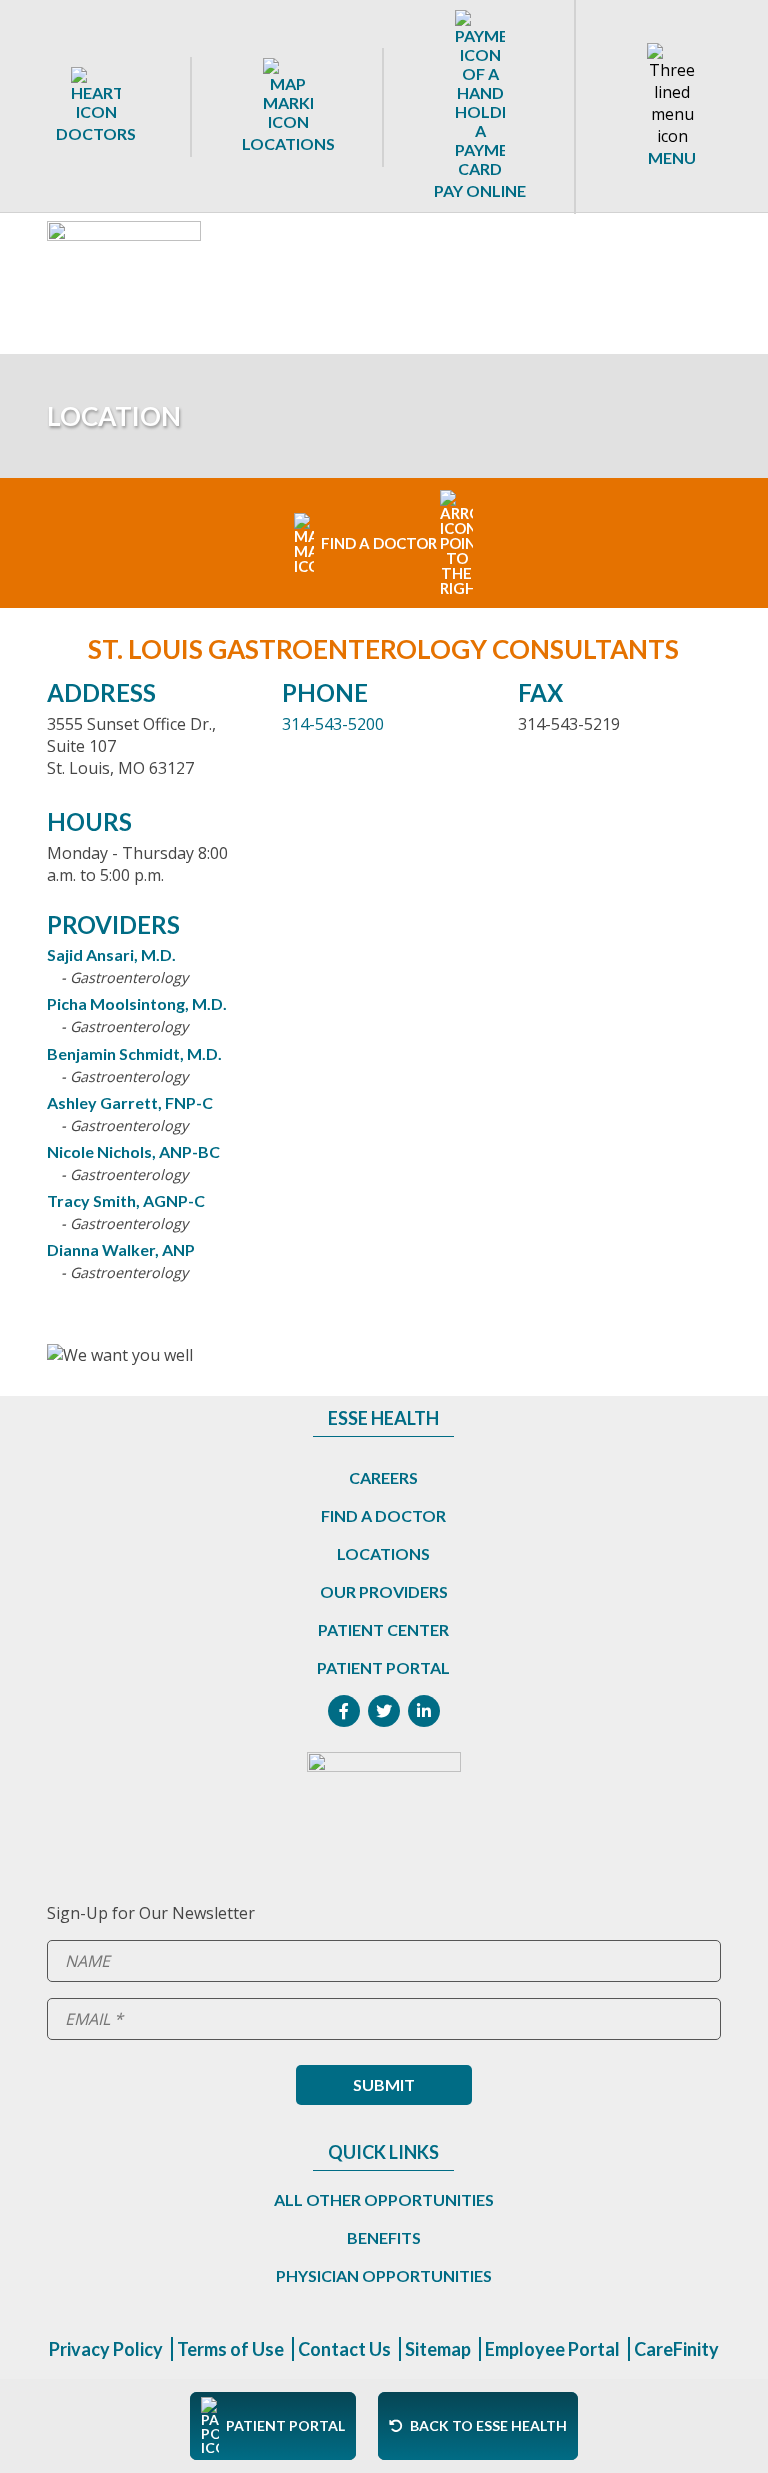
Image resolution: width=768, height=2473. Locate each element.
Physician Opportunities (384, 2275)
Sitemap (438, 2349)
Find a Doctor (383, 1515)
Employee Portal (552, 2349)
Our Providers (384, 1591)
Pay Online (480, 190)
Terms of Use (230, 2349)
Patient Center (383, 1629)
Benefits (384, 2237)
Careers (383, 1477)
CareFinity (676, 2349)
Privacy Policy (106, 2349)
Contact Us (344, 2349)
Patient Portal (383, 1667)
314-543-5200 (333, 724)
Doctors (96, 133)
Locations (288, 143)
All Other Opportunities (384, 2199)
